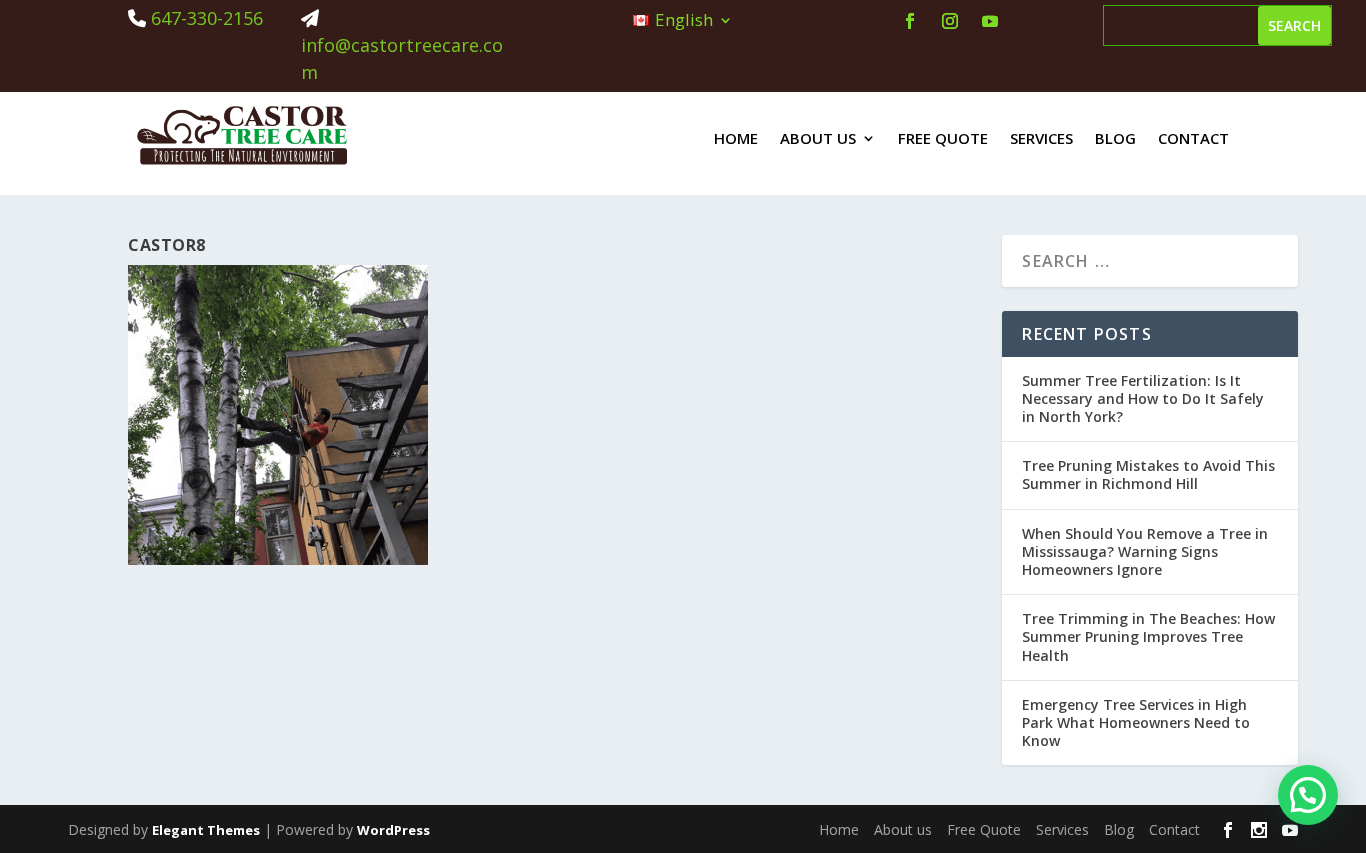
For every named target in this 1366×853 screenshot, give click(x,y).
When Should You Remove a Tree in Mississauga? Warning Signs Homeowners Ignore (1145, 551)
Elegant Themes (206, 830)
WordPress (393, 830)
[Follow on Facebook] (910, 21)
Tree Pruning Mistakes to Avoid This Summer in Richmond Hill (1148, 474)
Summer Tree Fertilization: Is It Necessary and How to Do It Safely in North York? (1143, 398)
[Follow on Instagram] (950, 21)
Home (736, 138)
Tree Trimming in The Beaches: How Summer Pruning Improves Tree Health (1148, 636)
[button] (1308, 795)
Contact (1193, 138)
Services (1041, 138)
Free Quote (943, 138)
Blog (1115, 138)
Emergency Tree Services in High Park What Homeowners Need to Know (1136, 722)
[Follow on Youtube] (990, 21)
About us (818, 138)
